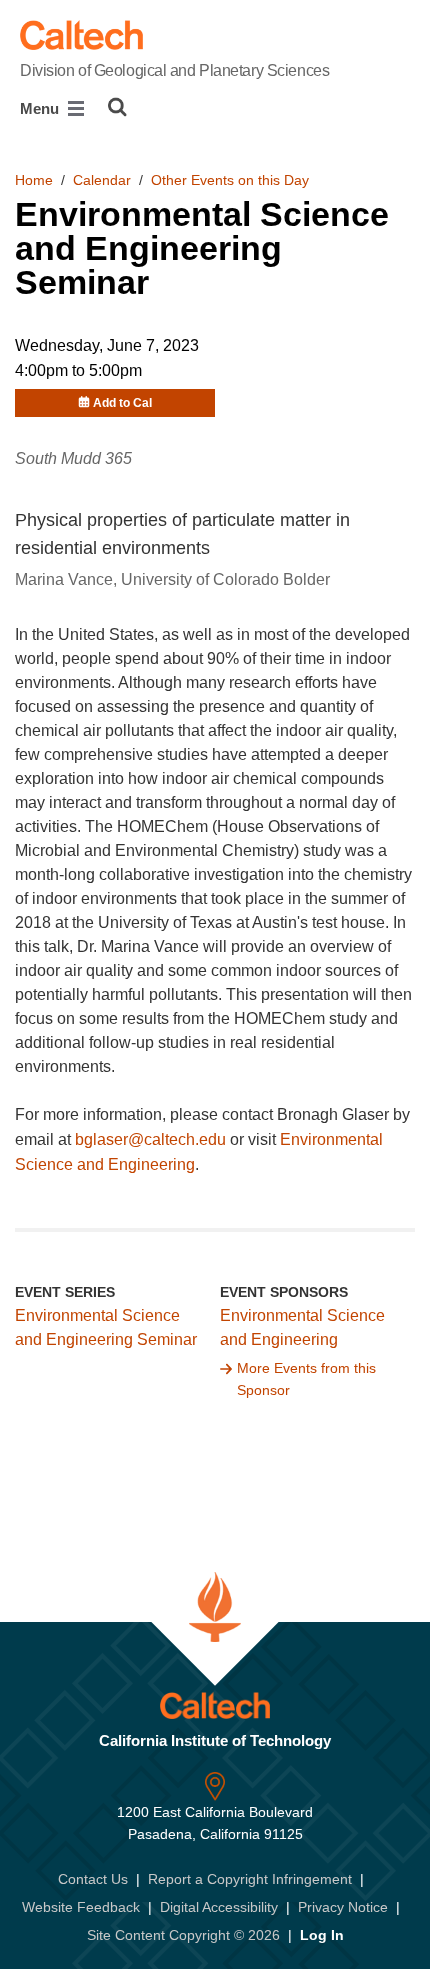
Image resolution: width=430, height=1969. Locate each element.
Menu (41, 108)
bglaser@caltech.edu (150, 1139)
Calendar (102, 180)
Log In (322, 1935)
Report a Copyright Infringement (250, 1879)
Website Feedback (81, 1907)
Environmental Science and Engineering (302, 1328)
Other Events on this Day (230, 180)
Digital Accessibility (219, 1907)
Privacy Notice (343, 1907)
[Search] (117, 107)
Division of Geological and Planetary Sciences (174, 70)
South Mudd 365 (73, 458)
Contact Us (93, 1879)
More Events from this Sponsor (306, 1379)
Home (34, 180)
